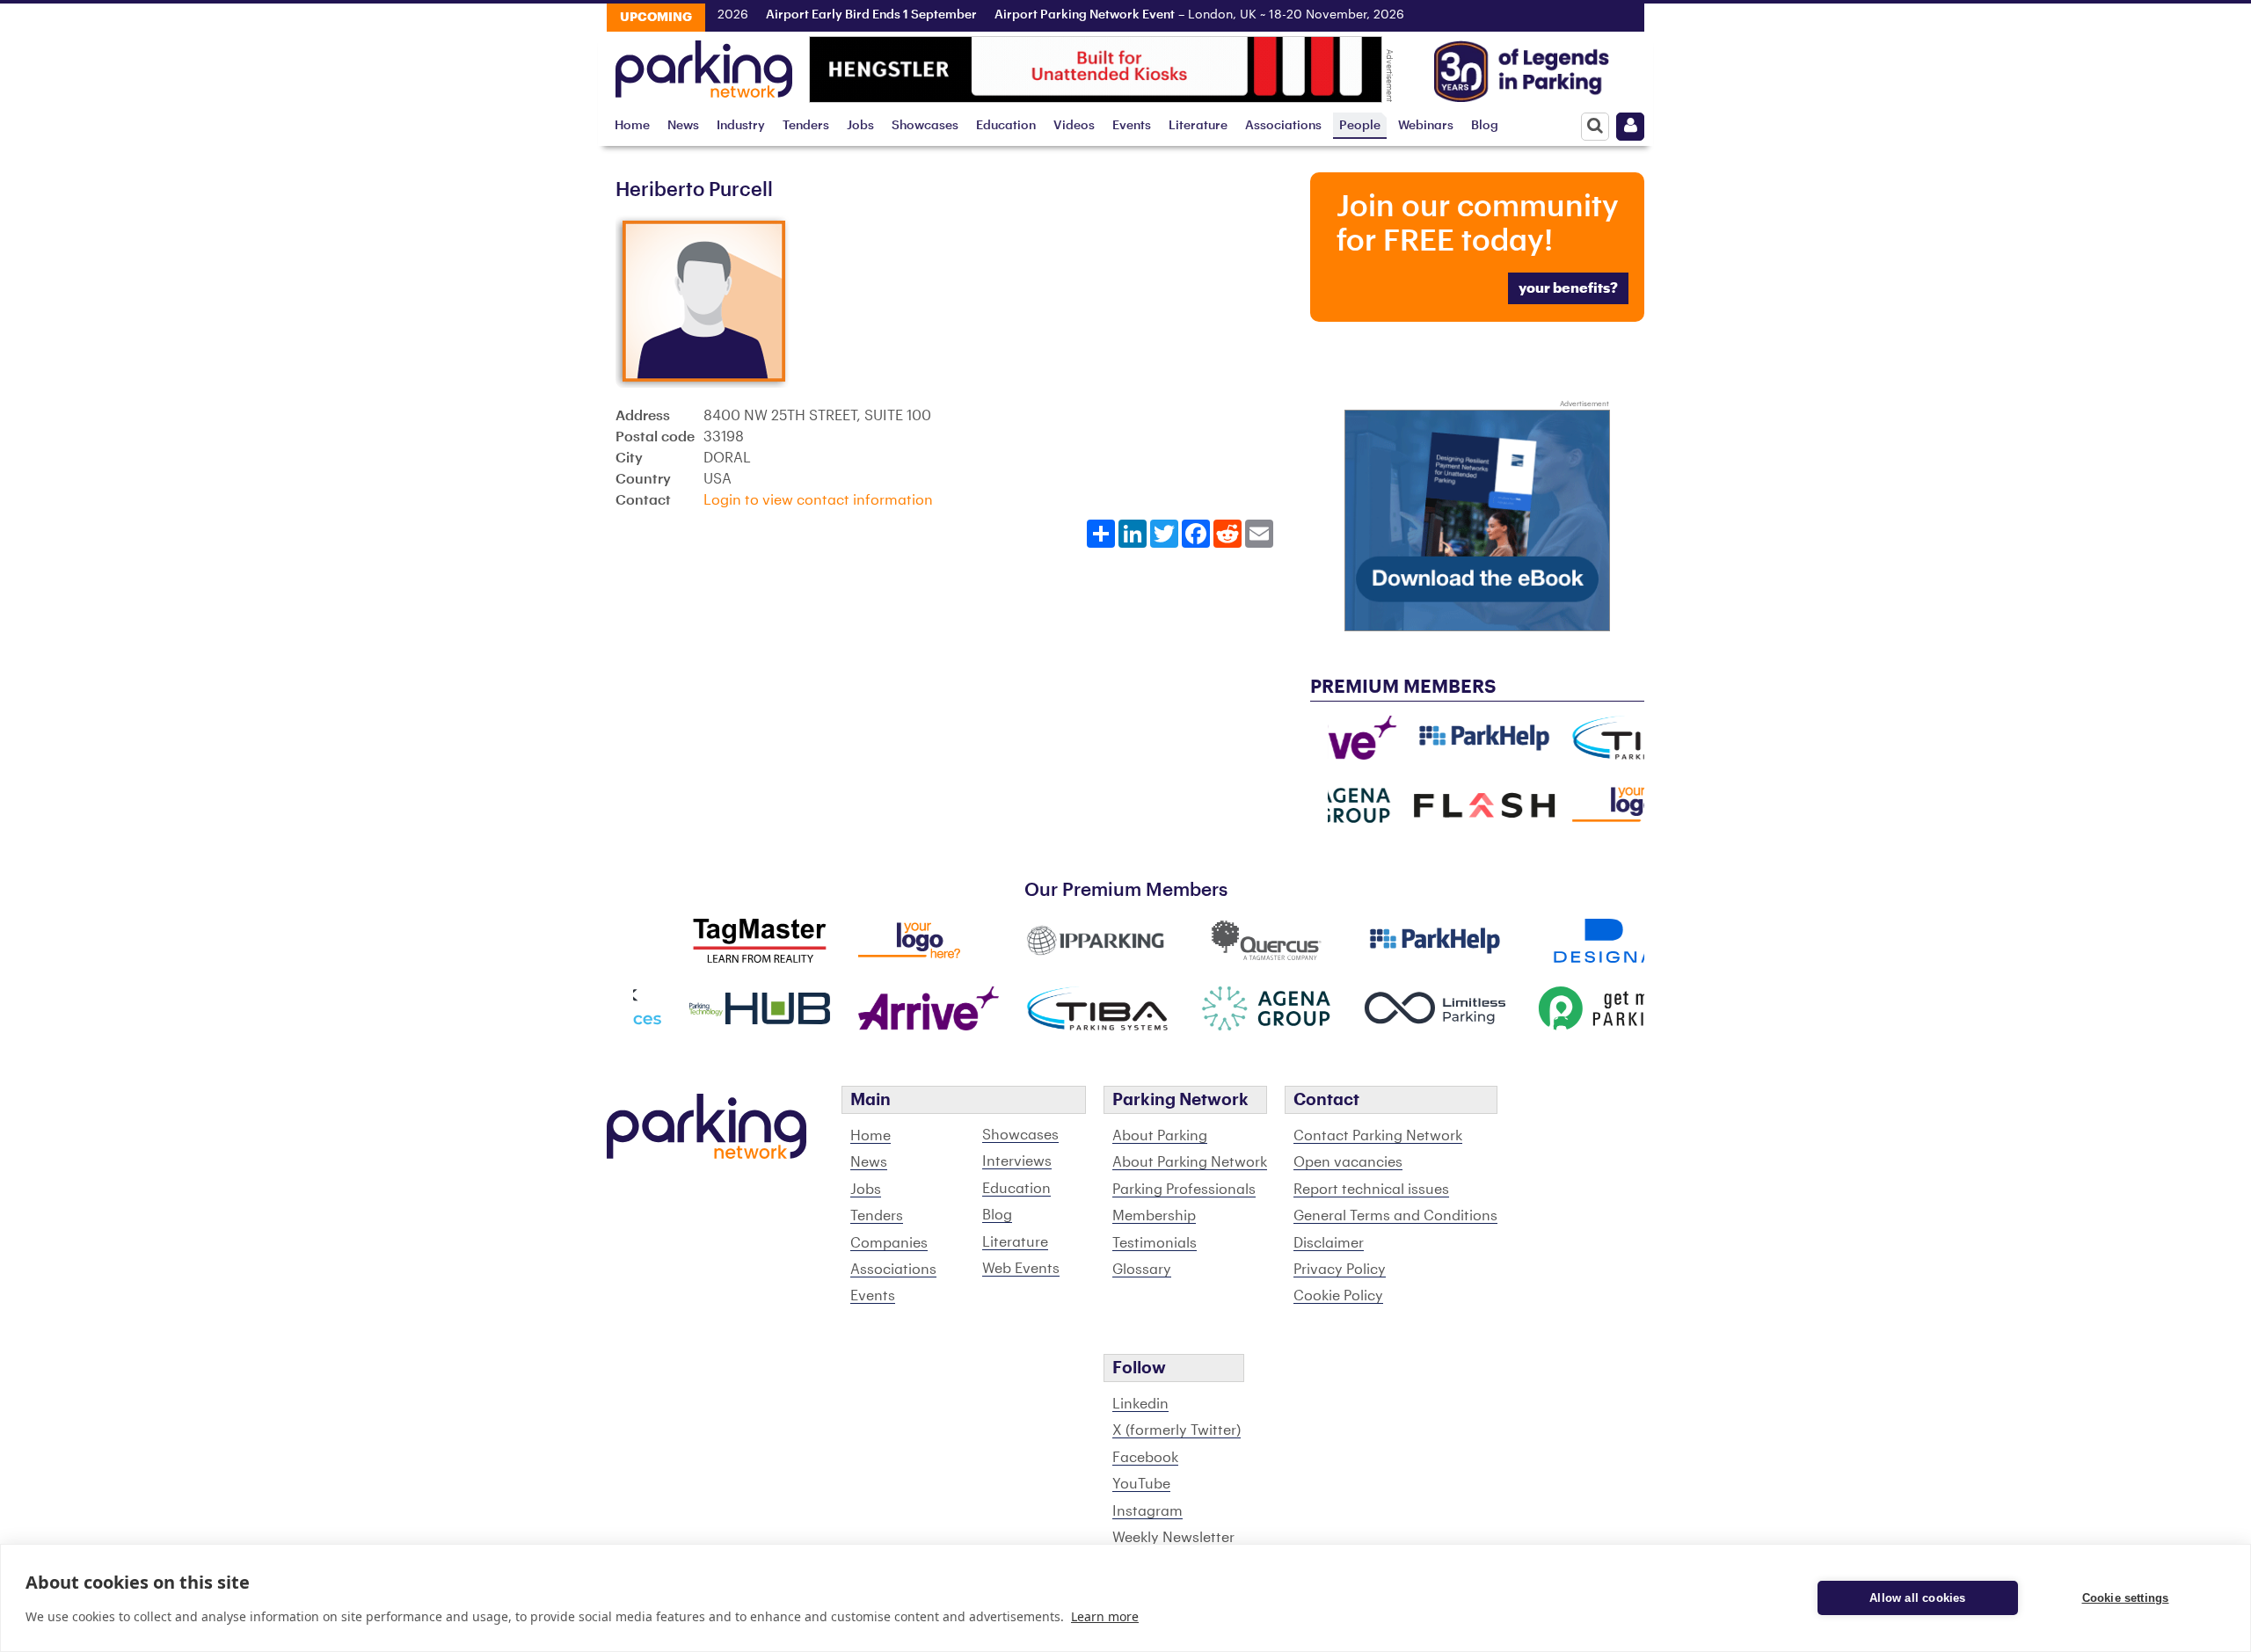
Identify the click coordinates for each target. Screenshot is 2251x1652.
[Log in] (1630, 127)
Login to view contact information (818, 500)
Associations (1283, 125)
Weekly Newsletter (1173, 1538)
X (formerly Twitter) (1176, 1430)
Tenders (806, 125)
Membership (1154, 1216)
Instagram (1147, 1511)
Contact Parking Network (1378, 1136)
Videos (1074, 125)
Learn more (1105, 1616)
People (1360, 125)
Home (632, 125)
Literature (1198, 125)
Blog (1485, 125)
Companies (889, 1243)
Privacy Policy (1340, 1270)
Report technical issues (1371, 1190)
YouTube (1141, 1484)
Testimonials (1155, 1243)
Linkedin (1140, 1404)
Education (1006, 125)
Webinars (1426, 125)
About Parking (1160, 1136)
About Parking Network (1190, 1162)
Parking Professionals (1184, 1190)
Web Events (1021, 1269)
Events (1132, 125)
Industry (741, 125)
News (683, 125)
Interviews (1017, 1161)
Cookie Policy (1338, 1296)
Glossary (1142, 1270)
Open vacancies (1348, 1162)
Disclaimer (1329, 1243)
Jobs (860, 125)
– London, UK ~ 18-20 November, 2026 (1167, 15)
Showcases (925, 125)
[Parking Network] (704, 64)
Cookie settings (2126, 1598)
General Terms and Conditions (1395, 1216)
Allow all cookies (1917, 1598)
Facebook (1145, 1458)
